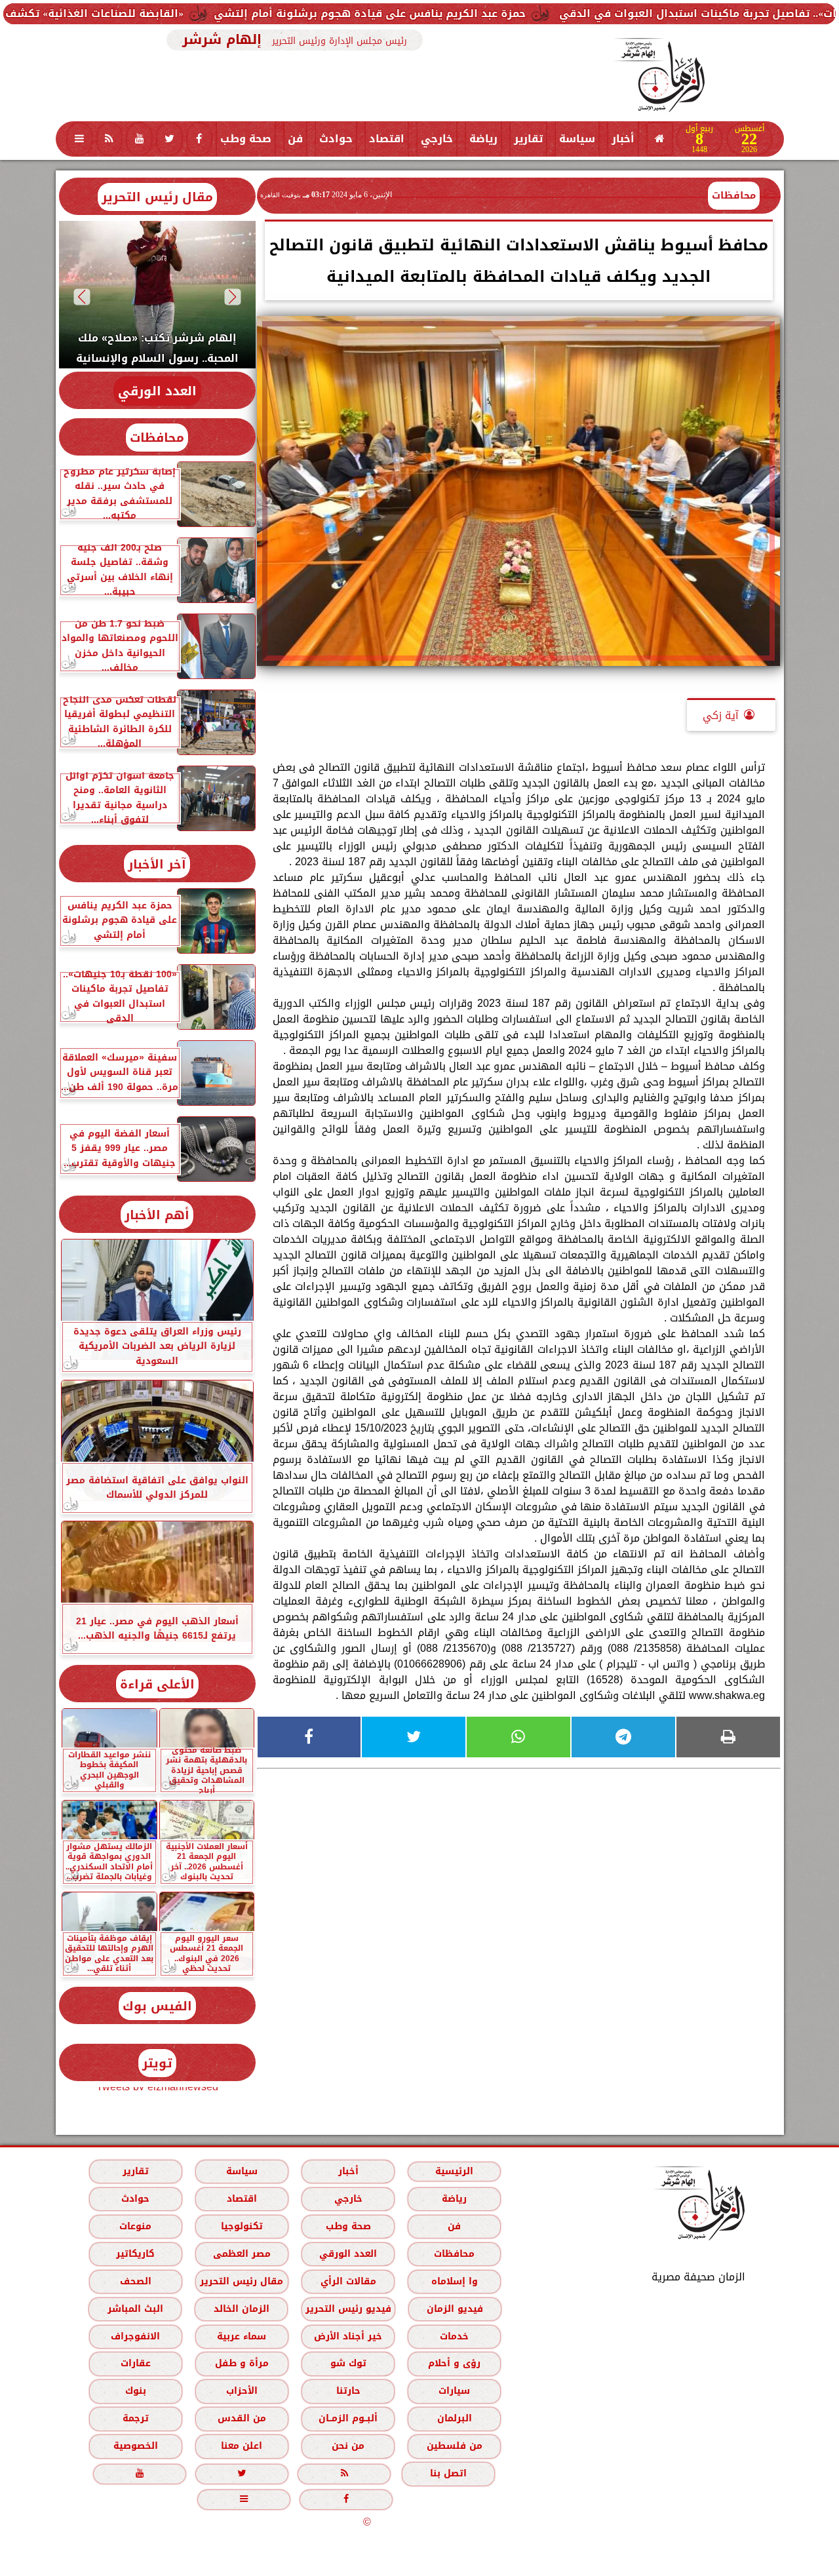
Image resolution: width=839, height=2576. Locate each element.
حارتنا (348, 2391)
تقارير (528, 139)
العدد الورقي (157, 391)
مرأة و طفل (241, 2363)
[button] (232, 297)
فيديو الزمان (454, 2309)
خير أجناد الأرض (348, 2336)
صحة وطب (246, 139)
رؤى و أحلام (454, 2363)
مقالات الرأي (348, 2281)
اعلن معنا (242, 2446)
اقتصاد (387, 139)
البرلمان (454, 2418)
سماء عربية (242, 2336)
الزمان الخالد (241, 2309)
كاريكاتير (135, 2254)
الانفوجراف (135, 2336)
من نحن (348, 2446)
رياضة (483, 139)
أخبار (623, 139)
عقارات (135, 2363)
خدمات (454, 2336)
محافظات (734, 195)
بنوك (135, 2391)
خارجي (437, 139)
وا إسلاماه (454, 2281)
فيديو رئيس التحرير (348, 2309)
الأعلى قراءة (157, 1684)
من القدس (241, 2418)
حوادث (336, 139)
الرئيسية (454, 2171)
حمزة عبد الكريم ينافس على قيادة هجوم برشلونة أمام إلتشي (481, 13)
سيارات (454, 2391)
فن (295, 139)
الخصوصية (135, 2446)
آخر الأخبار (157, 864)
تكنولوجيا (241, 2226)
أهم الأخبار (157, 1215)
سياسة (577, 139)
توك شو (348, 2363)
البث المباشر (135, 2309)
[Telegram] (623, 1737)
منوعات (135, 2226)
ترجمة (135, 2418)
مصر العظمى (241, 2254)
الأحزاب (241, 2391)
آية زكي (721, 715)
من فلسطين (454, 2446)
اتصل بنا (448, 2473)
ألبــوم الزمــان (348, 2418)
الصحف (135, 2281)
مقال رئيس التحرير (157, 197)
